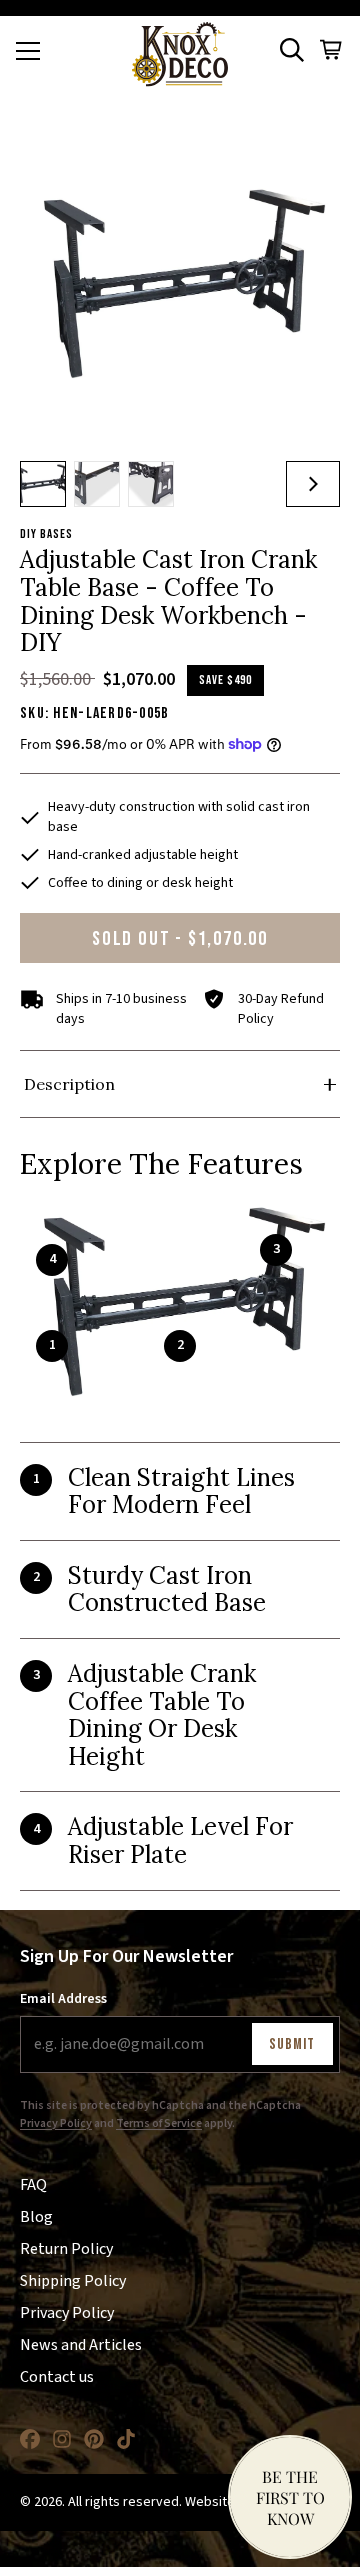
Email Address (63, 1999)
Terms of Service (159, 2123)
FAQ (33, 2185)
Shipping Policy (73, 2281)
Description (69, 1084)
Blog (36, 2217)
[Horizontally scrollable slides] (180, 285)
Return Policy (66, 2249)
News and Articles (81, 2345)
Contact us (57, 2377)
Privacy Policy (56, 2123)
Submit (292, 2044)
